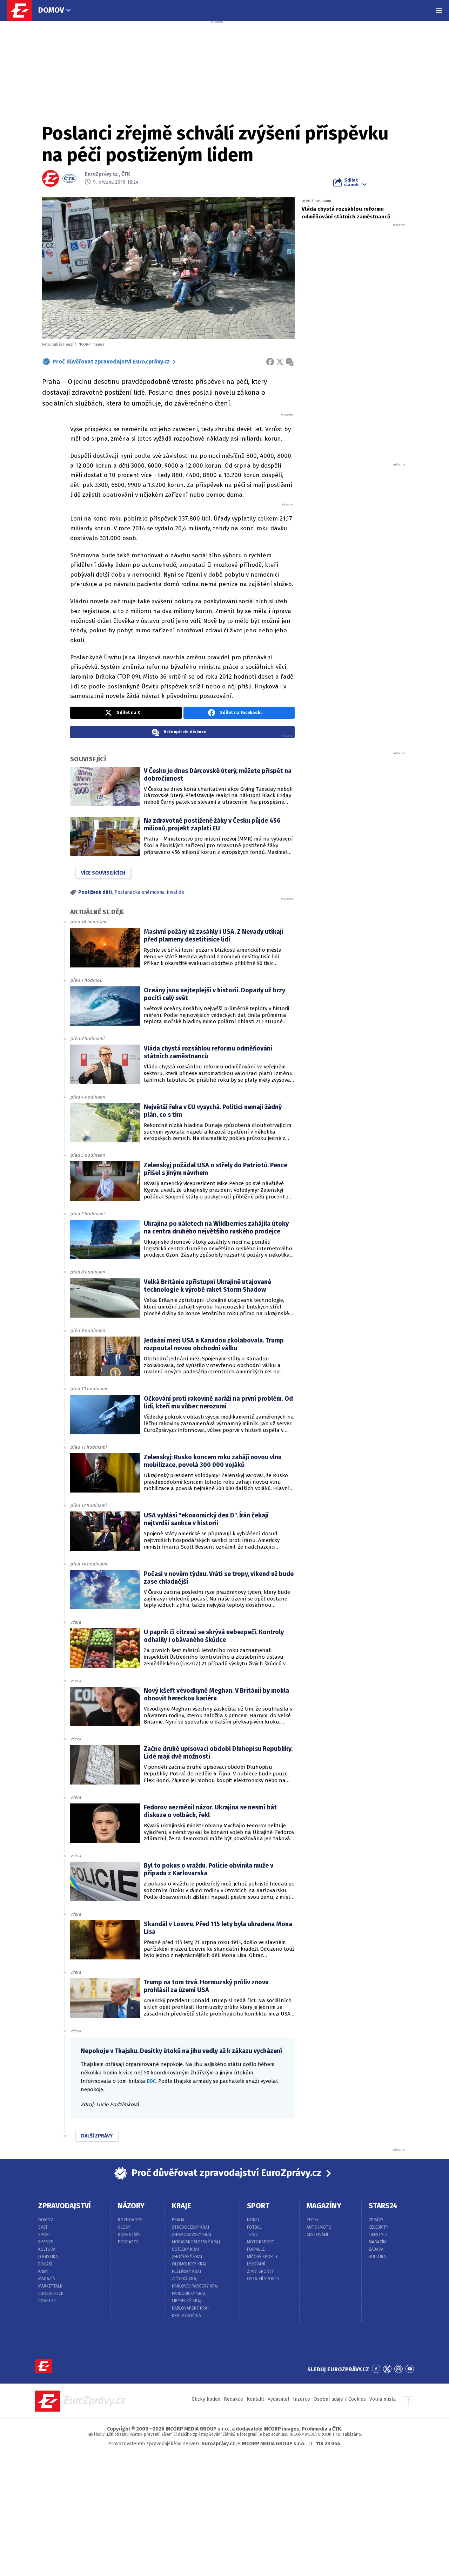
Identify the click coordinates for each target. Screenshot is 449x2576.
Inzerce (301, 2399)
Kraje (182, 2206)
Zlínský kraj (185, 2279)
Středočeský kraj (190, 2227)
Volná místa (383, 2399)
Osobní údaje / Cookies (340, 2399)
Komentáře (129, 2235)
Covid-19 (47, 2301)
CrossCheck (51, 2293)
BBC (151, 2081)
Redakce (233, 2399)
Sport (45, 2235)
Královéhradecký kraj (195, 2286)
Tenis (252, 2235)
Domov (51, 10)
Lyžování (256, 2264)
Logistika (48, 2257)
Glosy (124, 2227)
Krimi (43, 2271)
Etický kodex (206, 2399)
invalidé (176, 892)
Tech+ (313, 2220)
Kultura (47, 2249)
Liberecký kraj (187, 2301)
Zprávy (376, 2220)
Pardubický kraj (189, 2293)
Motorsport (261, 2242)
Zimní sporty (260, 2271)
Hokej (253, 2220)
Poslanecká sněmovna (139, 892)
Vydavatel (279, 2399)
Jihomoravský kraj (192, 2235)
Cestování (317, 2235)
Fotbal (254, 2227)
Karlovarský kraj (190, 2308)
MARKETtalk (50, 2286)
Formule (256, 2249)
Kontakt (255, 2399)
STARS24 (383, 2206)
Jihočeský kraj (187, 2257)
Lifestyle (378, 2235)
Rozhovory (130, 2220)
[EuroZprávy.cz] (23, 11)
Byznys (46, 2242)
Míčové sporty (262, 2257)
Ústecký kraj (185, 2249)
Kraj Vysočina (186, 2316)
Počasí (45, 2264)
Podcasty (128, 2242)
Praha (178, 2220)
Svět (43, 2227)
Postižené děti (95, 892)
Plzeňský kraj (186, 2271)
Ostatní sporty (263, 2279)
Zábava (376, 2249)
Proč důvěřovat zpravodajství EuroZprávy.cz (111, 362)
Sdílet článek (351, 182)
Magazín (47, 2279)
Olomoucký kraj (189, 2264)
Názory (131, 2206)
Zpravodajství (65, 2206)
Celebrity (378, 2227)
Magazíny (324, 2206)
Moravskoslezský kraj (196, 2242)
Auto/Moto (319, 2227)
